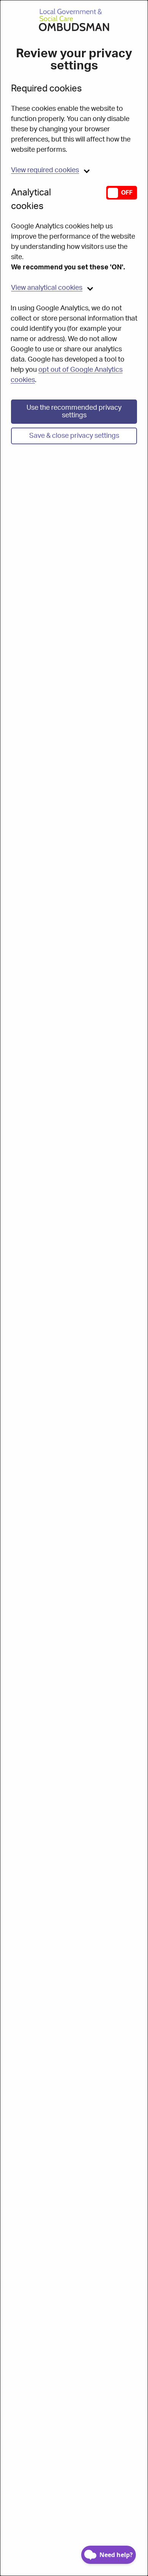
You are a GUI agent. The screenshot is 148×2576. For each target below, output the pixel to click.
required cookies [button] (45, 170)
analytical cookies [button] (47, 288)
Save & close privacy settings (74, 436)
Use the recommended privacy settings (74, 412)
